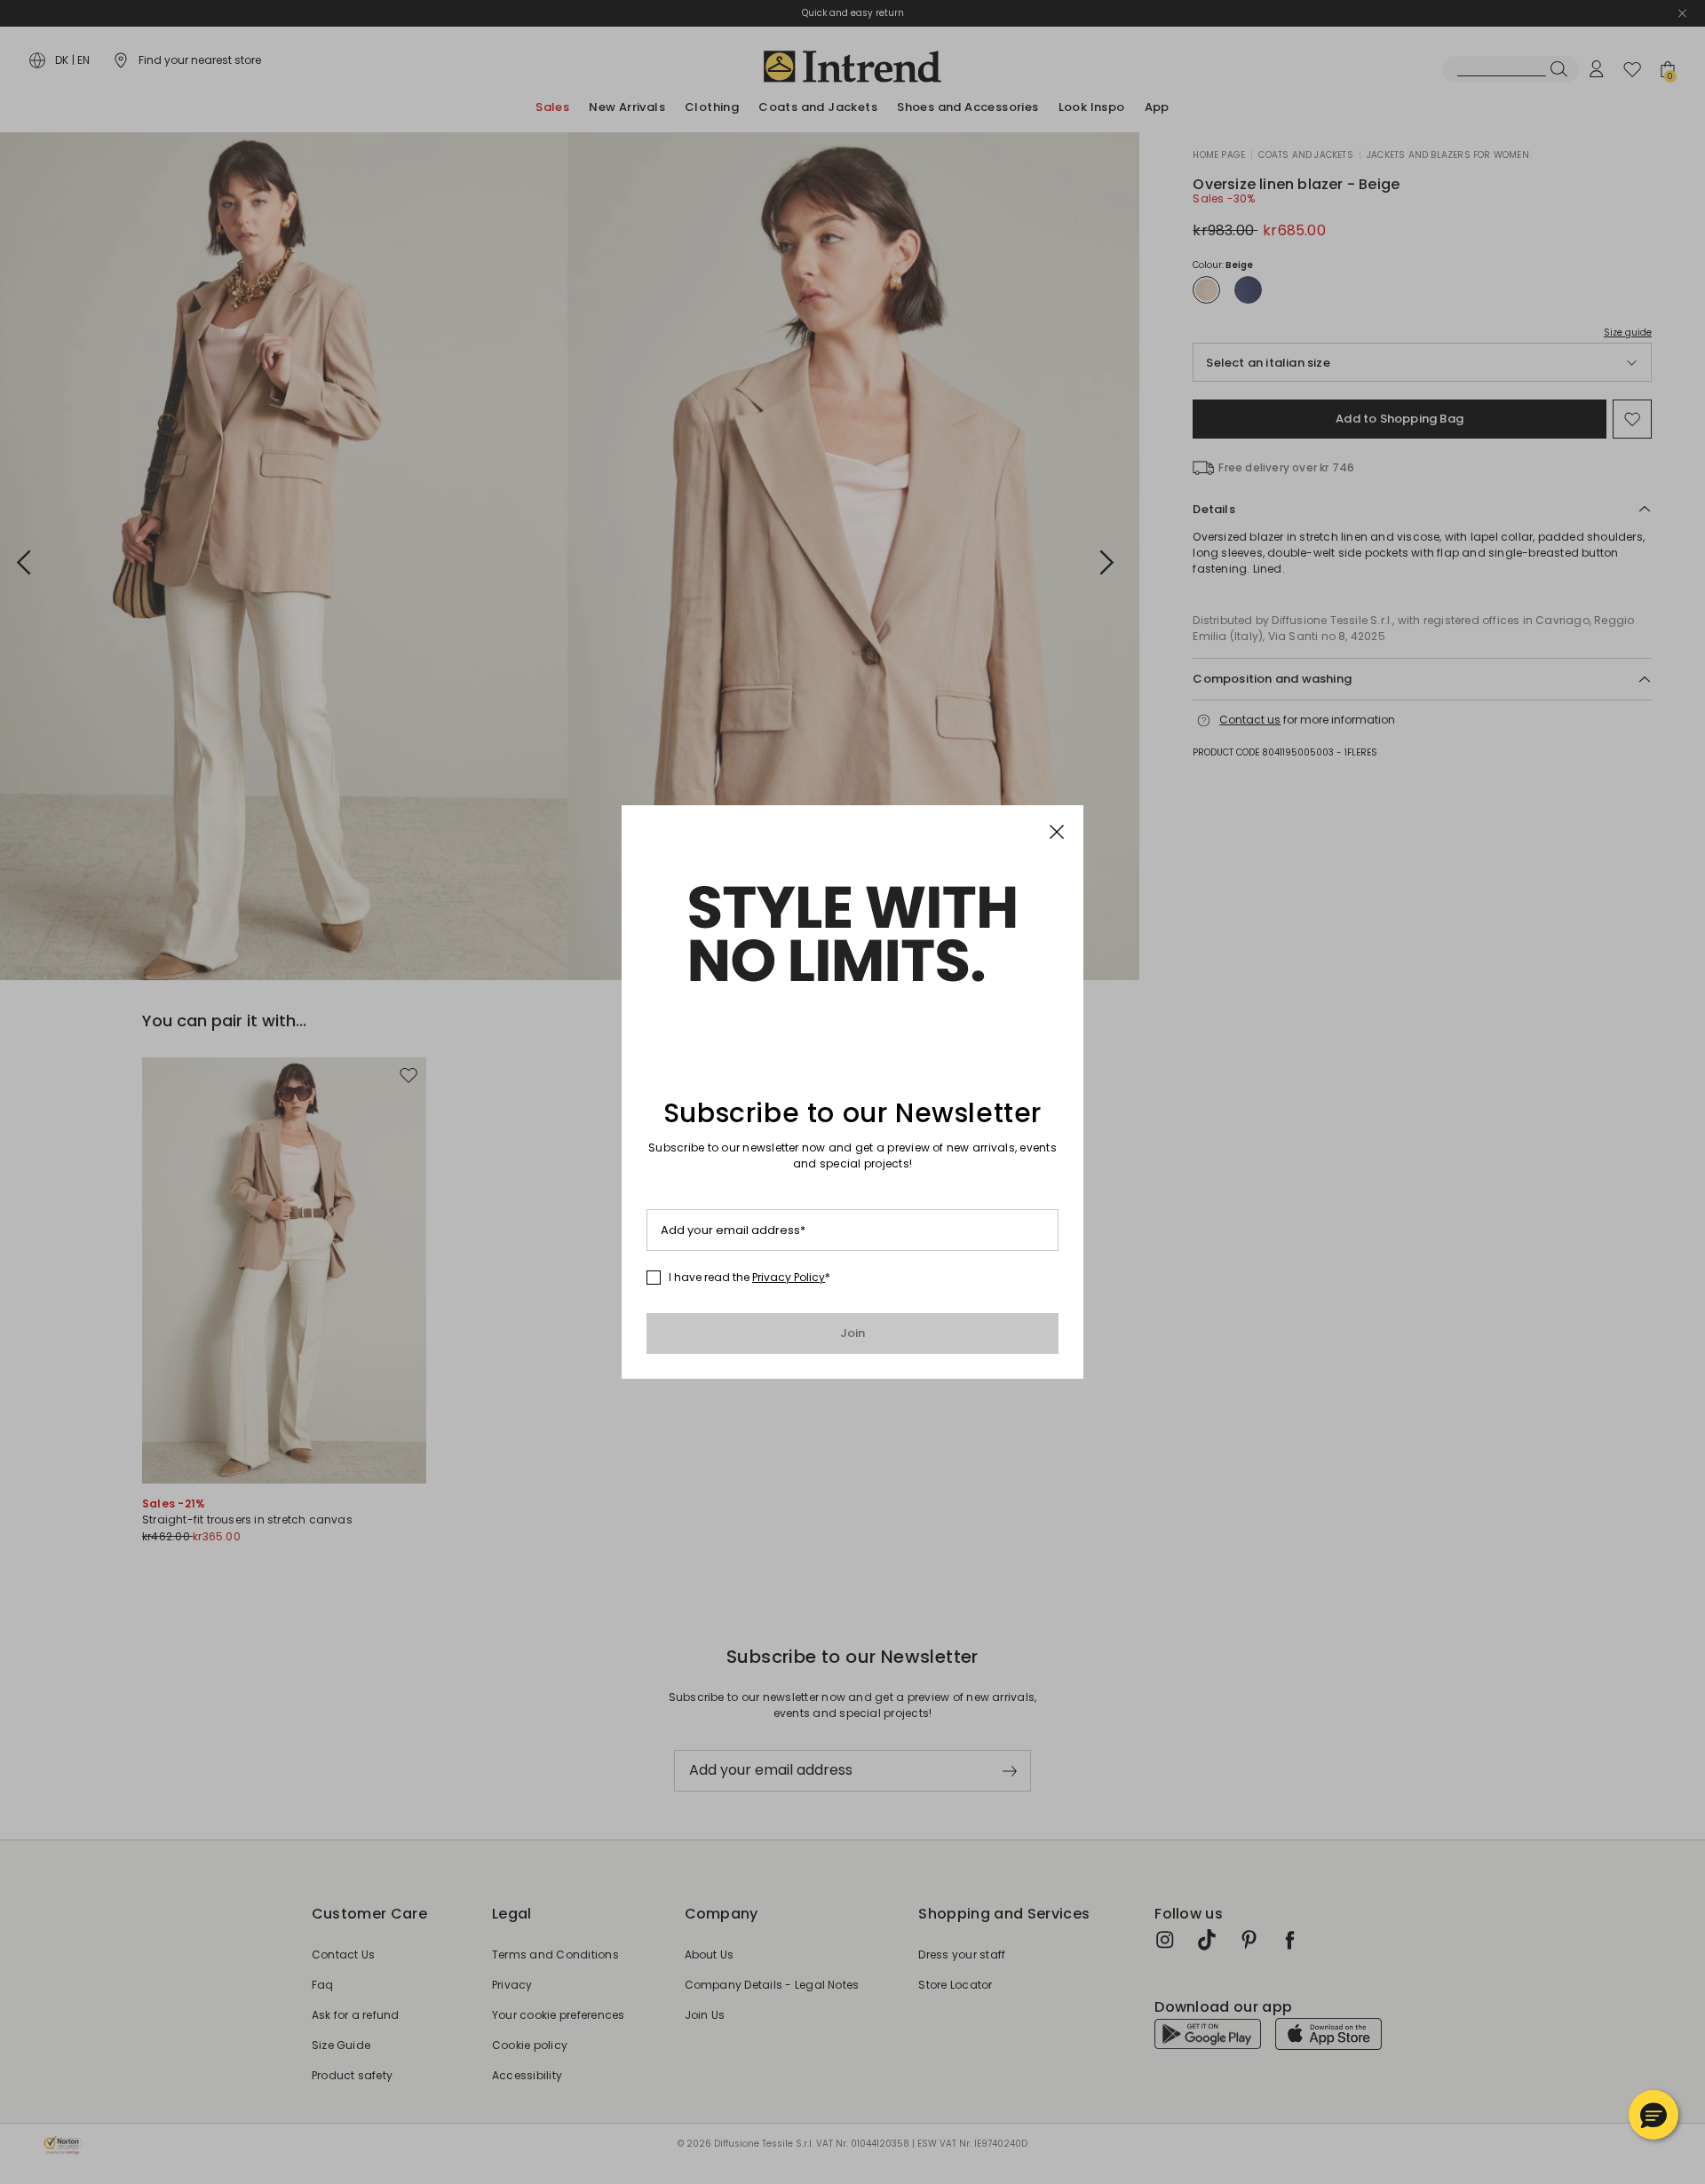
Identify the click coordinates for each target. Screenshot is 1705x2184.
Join (853, 1333)
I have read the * (749, 1278)
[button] (1653, 2115)
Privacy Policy (789, 1277)
